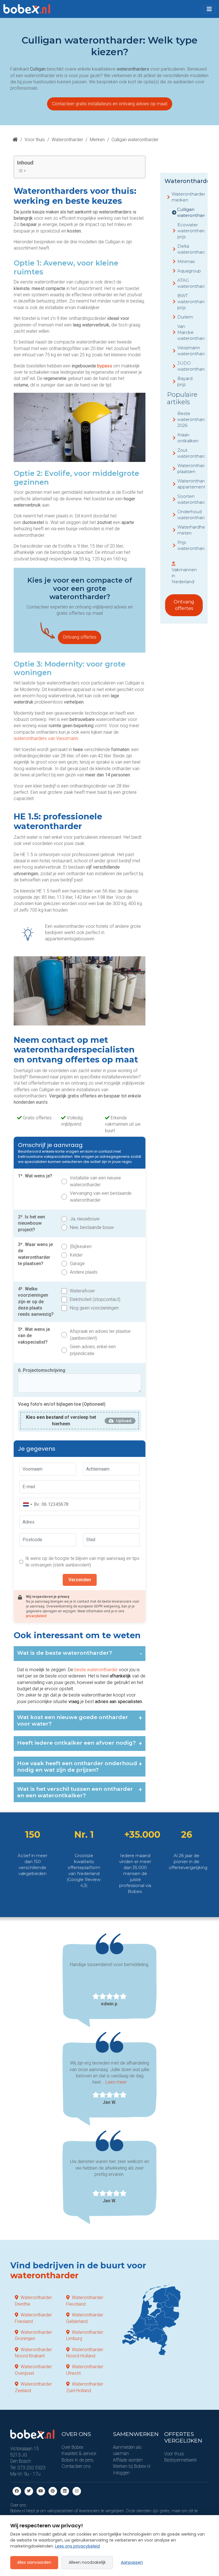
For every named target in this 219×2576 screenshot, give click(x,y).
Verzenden (80, 1580)
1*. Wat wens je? (35, 1176)
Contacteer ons (76, 2466)
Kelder (76, 1255)
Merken (97, 140)
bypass (105, 366)
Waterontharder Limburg (85, 2335)
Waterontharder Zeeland (33, 2387)
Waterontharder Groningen (33, 2335)
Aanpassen (132, 2562)
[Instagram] (77, 2491)
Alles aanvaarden (34, 2562)
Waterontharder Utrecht (85, 2370)
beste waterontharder (96, 1670)
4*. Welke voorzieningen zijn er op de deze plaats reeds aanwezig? (36, 1302)
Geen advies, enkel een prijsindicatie (93, 1350)
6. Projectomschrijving (42, 1370)
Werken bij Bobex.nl (132, 2466)
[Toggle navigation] (209, 9)
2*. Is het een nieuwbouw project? (32, 1223)
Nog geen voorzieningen (94, 1308)
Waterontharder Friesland (33, 2318)
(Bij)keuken (81, 1246)
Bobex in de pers (77, 2460)
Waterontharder (67, 140)
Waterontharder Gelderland (85, 2318)
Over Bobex (73, 2447)
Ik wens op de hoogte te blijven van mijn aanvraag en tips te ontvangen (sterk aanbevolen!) (82, 1562)
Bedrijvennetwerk (181, 2460)
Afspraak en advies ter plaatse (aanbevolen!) (100, 1335)
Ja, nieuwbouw (85, 1219)
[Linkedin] (65, 2491)
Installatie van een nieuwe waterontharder (95, 1181)
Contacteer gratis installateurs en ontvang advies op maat (110, 104)
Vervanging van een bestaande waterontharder (101, 1197)
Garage (77, 1264)
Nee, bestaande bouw (92, 1227)
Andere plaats (84, 1272)
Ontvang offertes (80, 637)
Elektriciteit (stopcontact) (95, 1299)
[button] (209, 9)
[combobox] (27, 1504)
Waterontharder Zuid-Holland (85, 2387)
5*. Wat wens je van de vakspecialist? (34, 1336)
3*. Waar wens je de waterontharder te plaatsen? (35, 1254)
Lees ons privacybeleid (77, 2546)
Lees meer (116, 2082)
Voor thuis (35, 140)
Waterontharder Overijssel (33, 2370)
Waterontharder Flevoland (85, 2301)
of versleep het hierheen (61, 1420)
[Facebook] (17, 2491)
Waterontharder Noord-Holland (85, 2353)
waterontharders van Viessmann (46, 738)
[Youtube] (41, 2491)
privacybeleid (36, 1616)
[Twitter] (29, 2491)
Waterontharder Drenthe (33, 2301)
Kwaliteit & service (79, 2453)
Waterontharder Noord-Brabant (33, 2353)
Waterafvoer (82, 1291)
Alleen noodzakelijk (87, 2562)
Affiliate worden (128, 2460)
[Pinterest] (53, 2491)
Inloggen (121, 2473)
